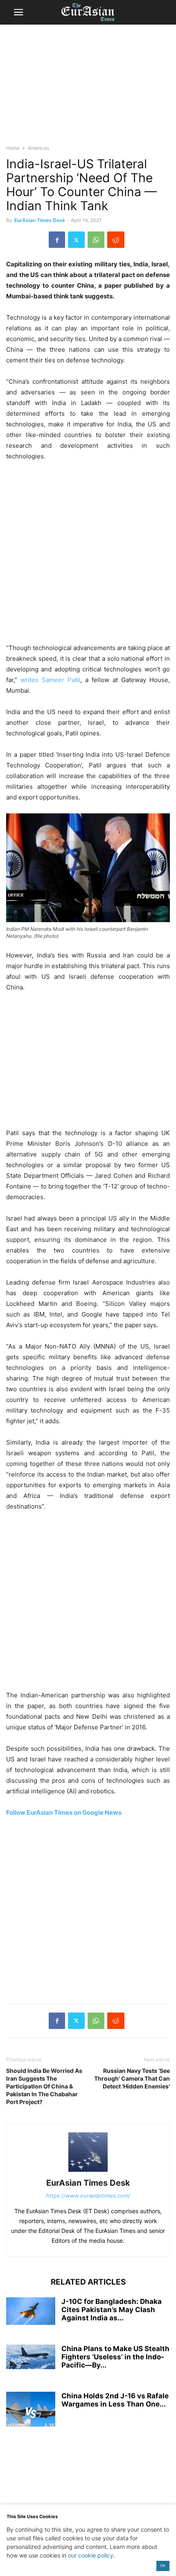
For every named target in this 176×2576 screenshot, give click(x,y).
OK (163, 2566)
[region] (88, 88)
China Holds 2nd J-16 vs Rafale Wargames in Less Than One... (115, 2400)
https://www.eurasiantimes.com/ (88, 2196)
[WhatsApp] (96, 240)
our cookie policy (91, 2555)
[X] (76, 240)
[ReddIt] (116, 240)
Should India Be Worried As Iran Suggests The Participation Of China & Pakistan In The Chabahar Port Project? (44, 2086)
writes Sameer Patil (50, 680)
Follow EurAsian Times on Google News (64, 1812)
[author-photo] (88, 2172)
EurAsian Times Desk (40, 220)
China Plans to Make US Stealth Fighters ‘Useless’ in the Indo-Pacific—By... (115, 2357)
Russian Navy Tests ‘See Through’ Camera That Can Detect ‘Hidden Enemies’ (132, 2078)
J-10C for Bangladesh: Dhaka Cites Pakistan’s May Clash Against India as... (112, 2310)
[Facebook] (57, 240)
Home (13, 148)
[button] (18, 12)
